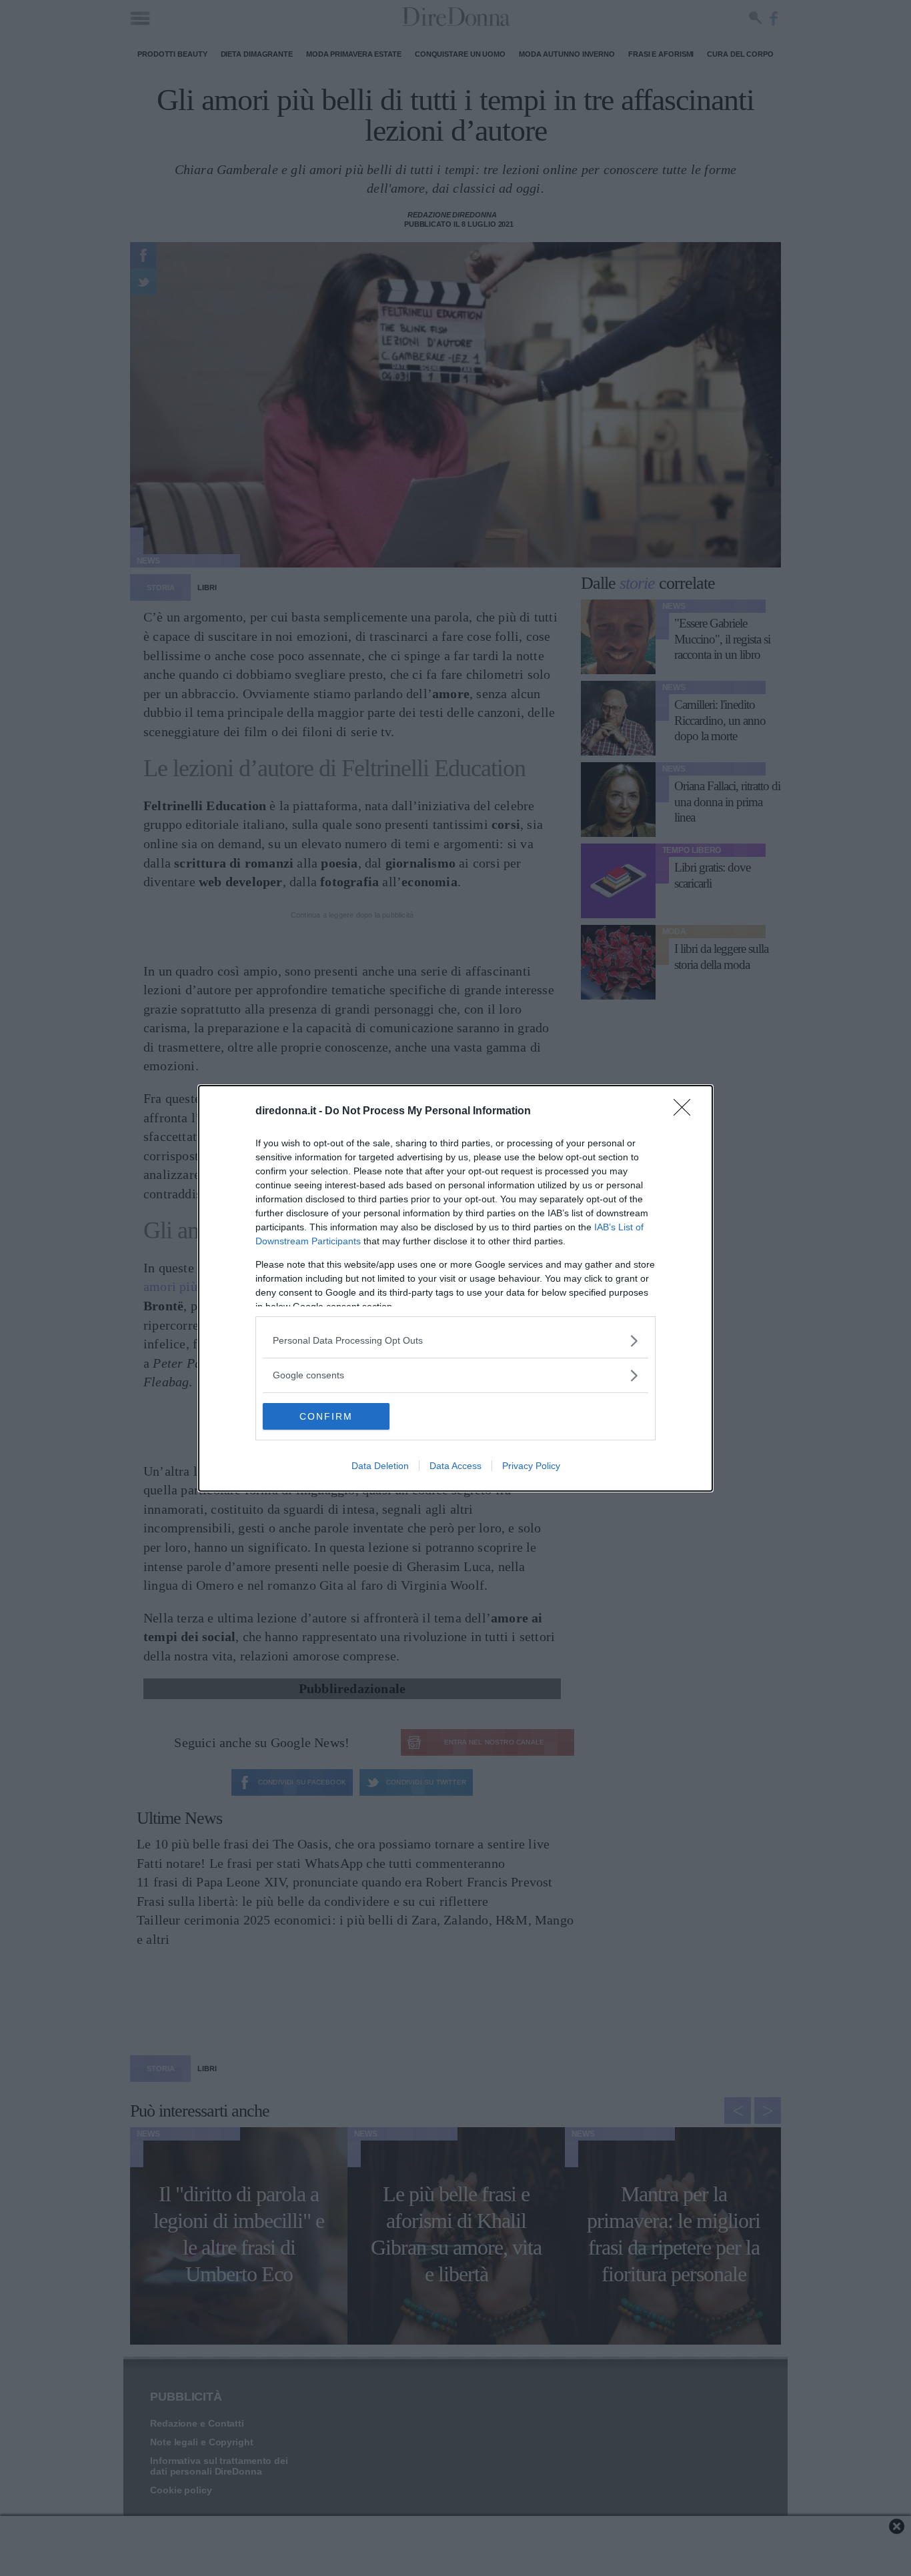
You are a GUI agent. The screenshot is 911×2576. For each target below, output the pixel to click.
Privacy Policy (531, 1466)
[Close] (686, 1112)
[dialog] (455, 1288)
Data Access (455, 1466)
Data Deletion (380, 1466)
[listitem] (455, 1341)
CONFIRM (326, 1416)
